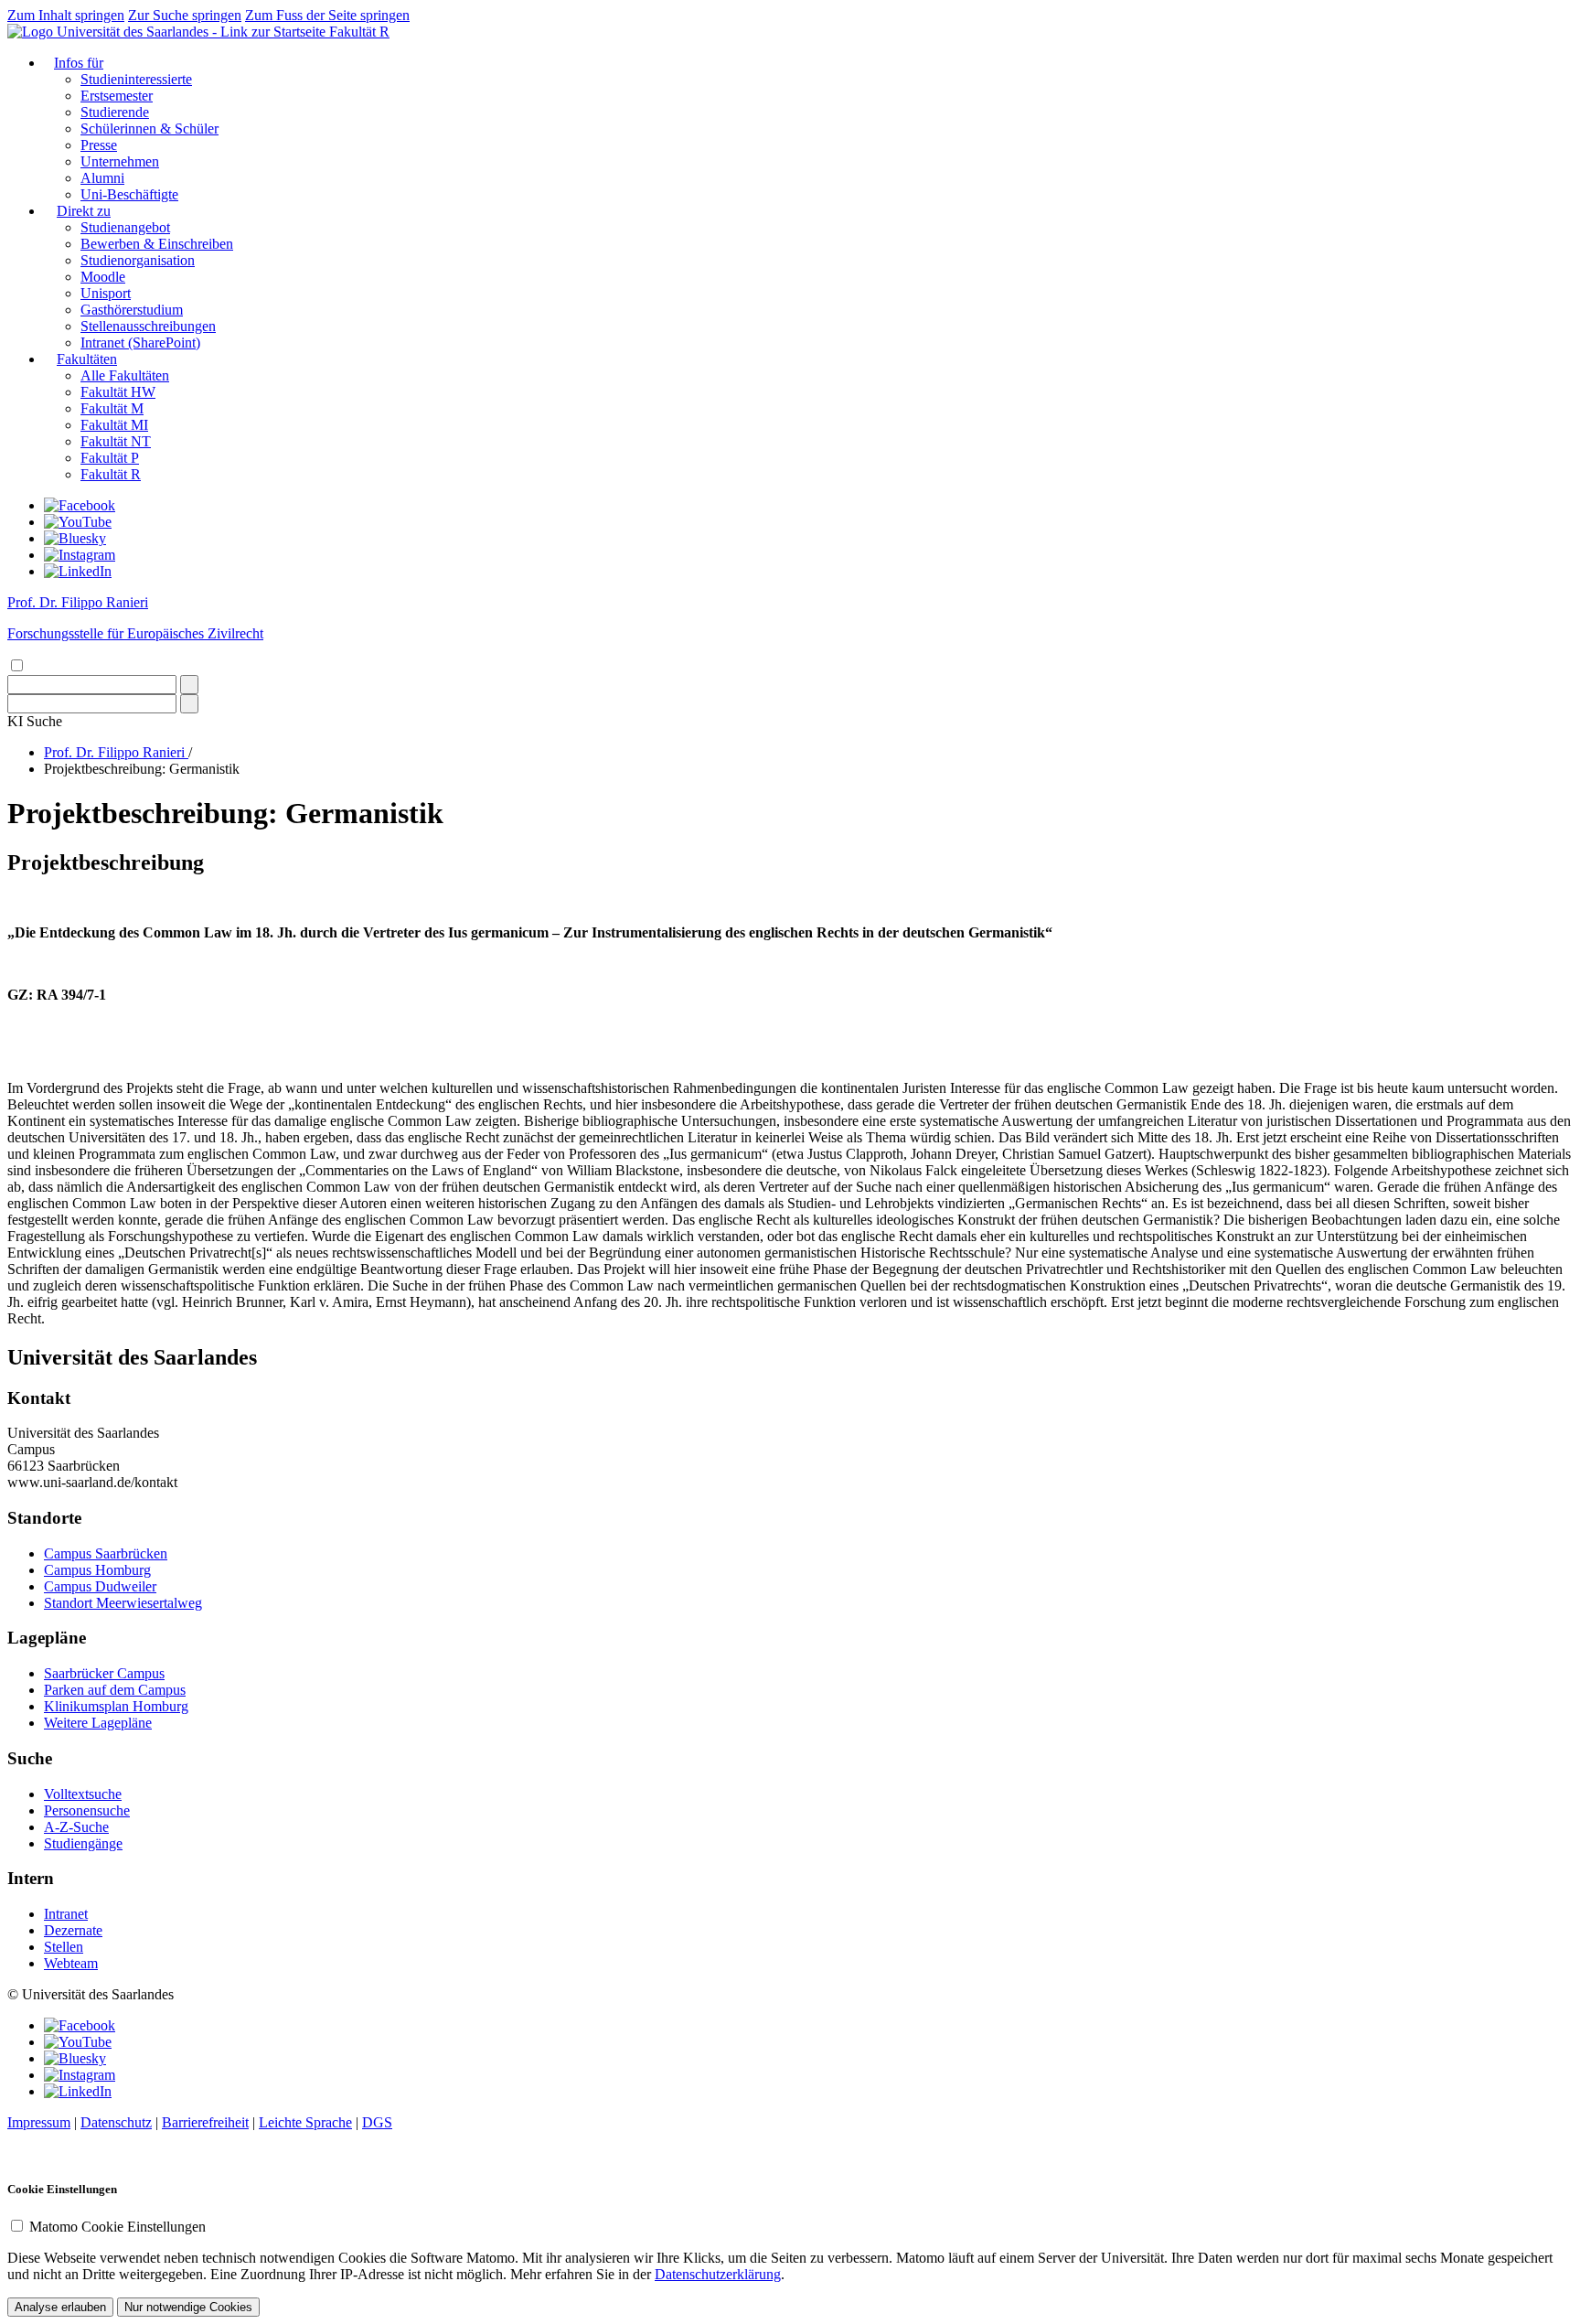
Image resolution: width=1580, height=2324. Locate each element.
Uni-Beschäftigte (129, 194)
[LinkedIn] (78, 571)
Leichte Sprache (305, 2122)
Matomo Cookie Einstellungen (117, 2227)
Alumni (102, 178)
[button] (35, 721)
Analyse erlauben (60, 2307)
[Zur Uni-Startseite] (168, 32)
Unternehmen (120, 161)
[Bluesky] (75, 538)
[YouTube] (78, 522)
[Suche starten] (189, 685)
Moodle (103, 277)
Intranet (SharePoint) (140, 343)
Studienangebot (125, 227)
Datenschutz (116, 2122)
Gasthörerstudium (132, 310)
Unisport (106, 293)
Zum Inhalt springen (66, 15)
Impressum (39, 2122)
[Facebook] (80, 505)
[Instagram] (80, 555)
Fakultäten (87, 359)
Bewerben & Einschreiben (157, 244)
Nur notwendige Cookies (188, 2307)
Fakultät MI (114, 425)
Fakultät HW (118, 392)
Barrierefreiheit (205, 2122)
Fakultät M (112, 408)
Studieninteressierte (136, 79)
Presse (99, 145)
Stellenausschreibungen (148, 326)
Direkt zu (84, 211)
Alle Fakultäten (125, 375)
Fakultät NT (116, 441)
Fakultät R (359, 32)
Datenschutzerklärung (718, 2274)
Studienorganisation (138, 260)
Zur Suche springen (185, 15)
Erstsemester (117, 96)
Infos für (79, 63)
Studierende (115, 112)
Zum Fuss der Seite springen (327, 15)
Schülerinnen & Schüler (149, 129)
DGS (377, 2122)
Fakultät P (110, 458)
